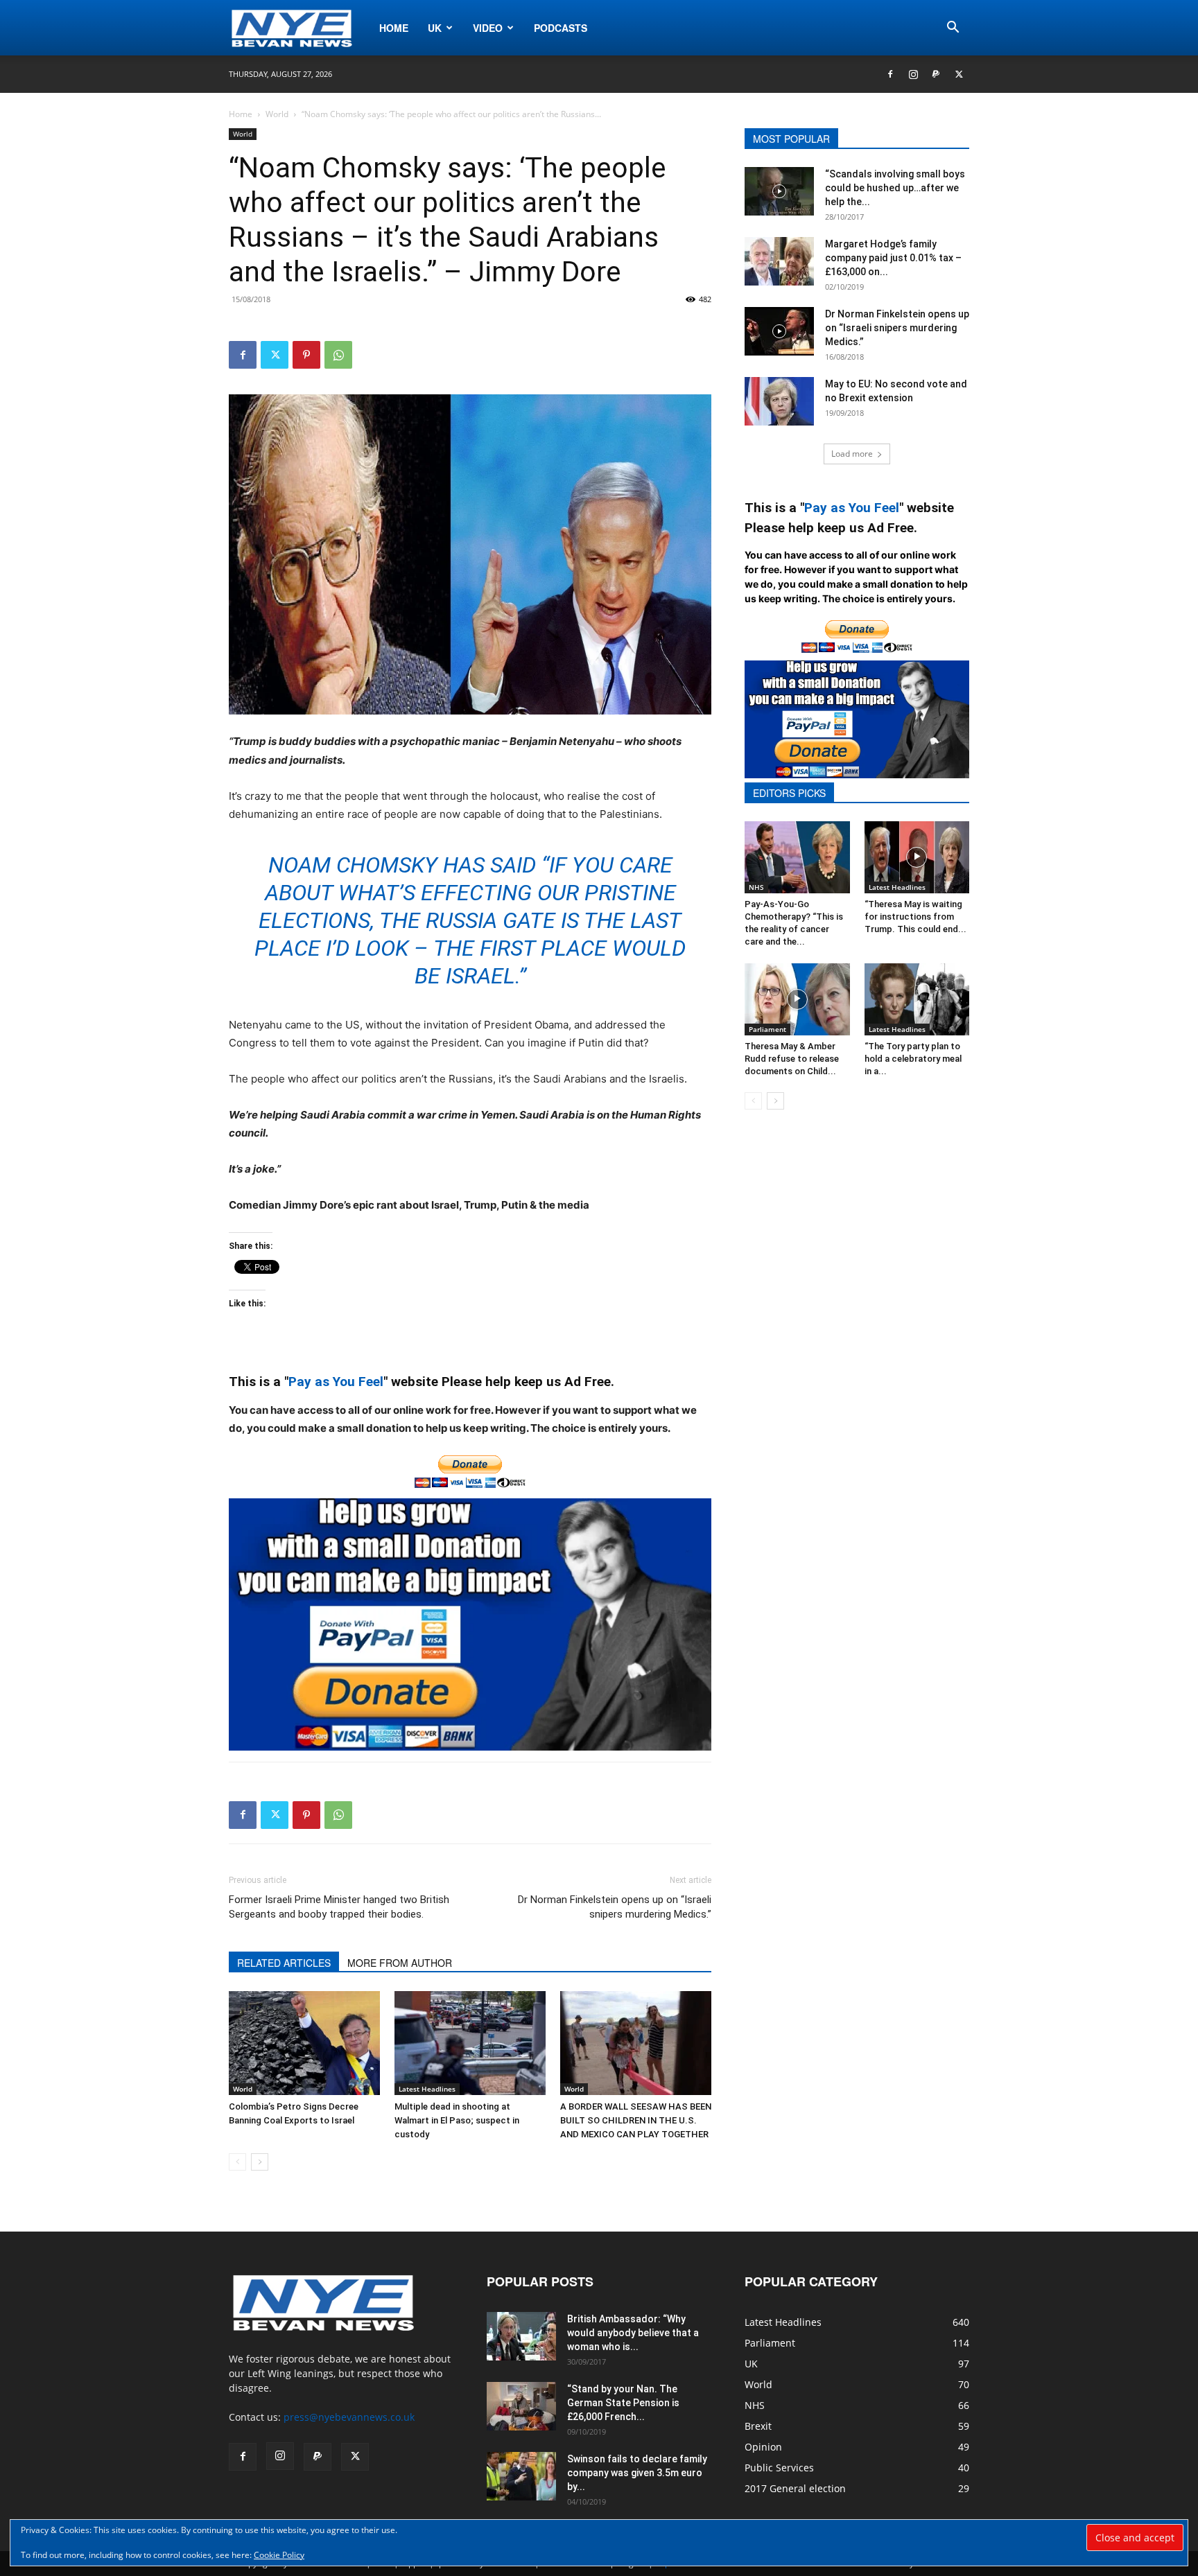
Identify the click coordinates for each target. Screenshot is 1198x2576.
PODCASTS (561, 28)
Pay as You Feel (336, 1382)
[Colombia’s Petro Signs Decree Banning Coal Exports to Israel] (304, 2043)
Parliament (767, 1029)
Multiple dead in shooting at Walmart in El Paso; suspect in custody (457, 2120)
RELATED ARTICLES (284, 1963)
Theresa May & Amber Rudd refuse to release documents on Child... (792, 1059)
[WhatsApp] (338, 355)
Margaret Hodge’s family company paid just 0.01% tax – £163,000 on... (893, 258)
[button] (953, 29)
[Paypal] (936, 74)
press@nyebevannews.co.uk (349, 2417)
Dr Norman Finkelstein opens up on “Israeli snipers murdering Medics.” (615, 1907)
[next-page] (260, 2162)
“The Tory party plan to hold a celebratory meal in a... (913, 1059)
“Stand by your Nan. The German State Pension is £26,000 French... (623, 2403)
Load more (852, 454)
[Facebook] (890, 74)
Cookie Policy (279, 2555)
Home (394, 28)
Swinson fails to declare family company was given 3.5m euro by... (637, 2473)
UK (435, 28)
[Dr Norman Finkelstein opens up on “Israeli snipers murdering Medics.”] (779, 331)
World (277, 114)
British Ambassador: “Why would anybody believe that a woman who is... (633, 2333)
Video (488, 28)
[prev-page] (237, 2162)
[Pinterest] (306, 355)
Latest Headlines (427, 2089)
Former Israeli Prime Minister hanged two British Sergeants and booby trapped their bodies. (339, 1907)
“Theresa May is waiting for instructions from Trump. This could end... (915, 917)
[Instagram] (913, 74)
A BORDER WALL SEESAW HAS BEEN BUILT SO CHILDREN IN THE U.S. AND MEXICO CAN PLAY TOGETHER (636, 2120)
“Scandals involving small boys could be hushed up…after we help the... (895, 188)
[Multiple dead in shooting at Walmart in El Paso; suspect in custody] (470, 2043)
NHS (756, 887)
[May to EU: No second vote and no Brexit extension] (779, 401)
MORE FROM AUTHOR (400, 1963)
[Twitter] (959, 74)
